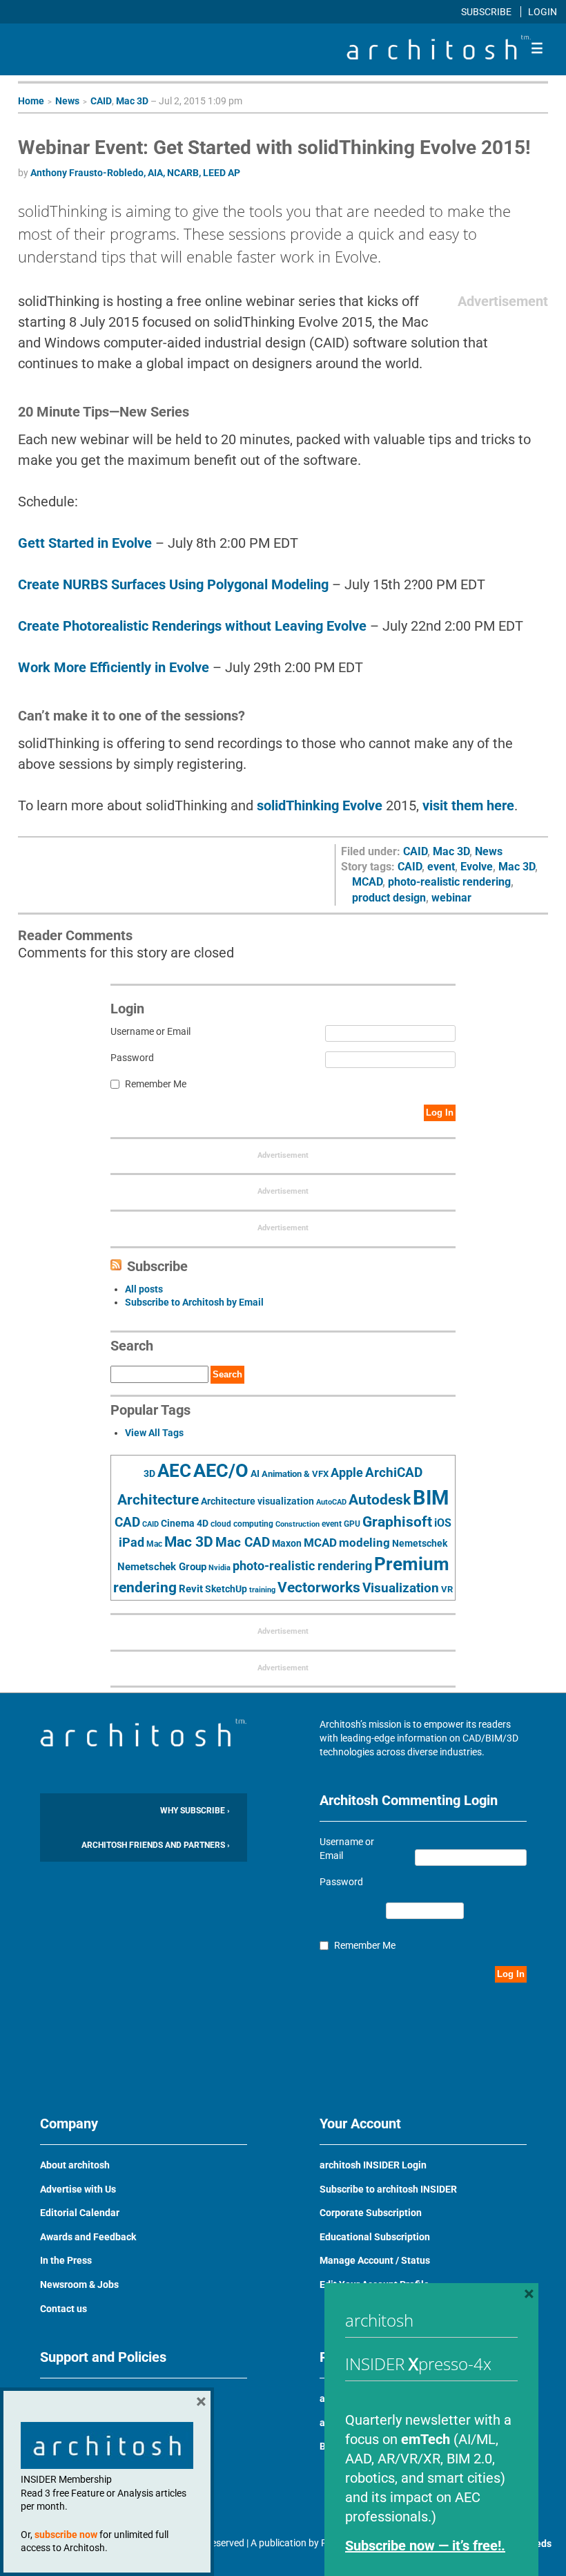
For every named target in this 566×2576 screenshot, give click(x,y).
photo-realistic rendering (449, 882)
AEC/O (221, 1471)
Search (227, 1374)
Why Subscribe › (195, 1811)
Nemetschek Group (162, 1567)
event (441, 867)
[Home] (438, 56)
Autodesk (380, 1499)
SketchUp (226, 1589)
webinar (451, 898)
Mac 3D (132, 101)
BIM (431, 1498)
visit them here (468, 805)
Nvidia (219, 1568)
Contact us (64, 2309)
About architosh (75, 2165)
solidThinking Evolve (320, 805)
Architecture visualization (257, 1501)
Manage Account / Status (375, 2260)
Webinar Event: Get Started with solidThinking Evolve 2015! (274, 147)
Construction (297, 1524)
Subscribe (487, 12)
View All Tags (154, 1433)
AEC (174, 1471)
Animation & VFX (295, 1474)
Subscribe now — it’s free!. (425, 2546)
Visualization (401, 1588)
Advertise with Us (78, 2189)
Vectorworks (319, 1587)
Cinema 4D (185, 1523)
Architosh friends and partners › (156, 1845)
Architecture (158, 1499)
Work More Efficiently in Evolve (114, 667)
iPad (131, 1543)
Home (31, 101)
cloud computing (242, 1524)
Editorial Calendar (80, 2213)
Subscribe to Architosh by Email (194, 1302)
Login (543, 12)
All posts (144, 1289)
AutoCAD (331, 1502)
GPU (352, 1524)
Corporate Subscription (371, 2213)
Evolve (477, 867)
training (262, 1590)
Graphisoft (397, 1522)
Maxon (287, 1543)
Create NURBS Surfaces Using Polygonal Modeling (173, 584)
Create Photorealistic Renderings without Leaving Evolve (192, 626)
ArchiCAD (394, 1472)
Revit (191, 1589)
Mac (154, 1544)
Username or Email (150, 1031)
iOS (443, 1523)
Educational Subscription (375, 2237)
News (67, 101)
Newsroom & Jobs (79, 2284)
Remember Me (156, 1084)
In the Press (66, 2260)
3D (149, 1474)
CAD (127, 1523)
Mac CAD (243, 1542)
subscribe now (66, 2535)
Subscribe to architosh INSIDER (388, 2189)
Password (132, 1058)
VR (447, 1589)
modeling (364, 1543)
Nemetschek (420, 1543)
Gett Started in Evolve (85, 543)
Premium (412, 1564)
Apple (347, 1473)
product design (389, 898)
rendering (145, 1587)
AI (255, 1473)
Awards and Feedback (88, 2237)
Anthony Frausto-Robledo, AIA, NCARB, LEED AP (135, 173)
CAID (101, 101)
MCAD (367, 882)
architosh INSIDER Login (373, 2165)
